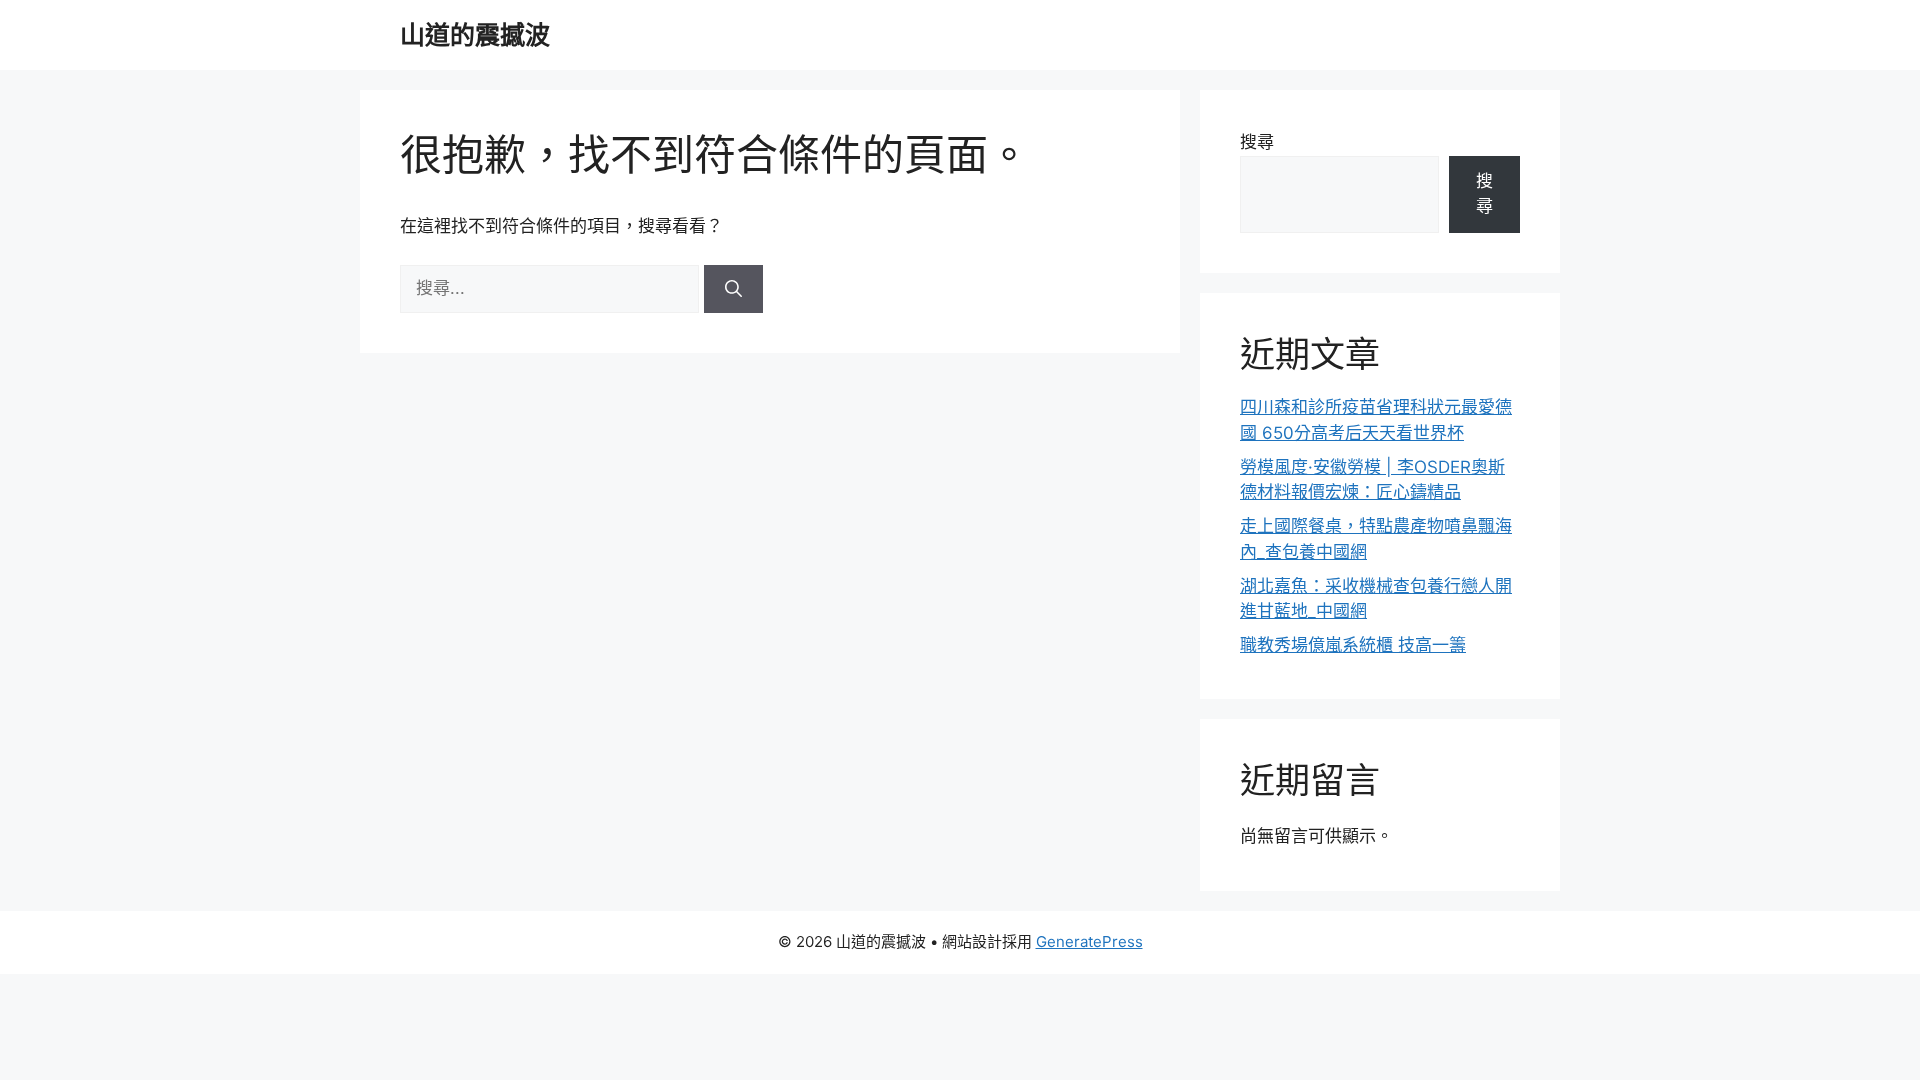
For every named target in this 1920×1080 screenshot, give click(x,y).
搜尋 (1257, 142)
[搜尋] (733, 289)
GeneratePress (1089, 941)
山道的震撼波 (475, 35)
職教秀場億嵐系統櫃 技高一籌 (1353, 645)
